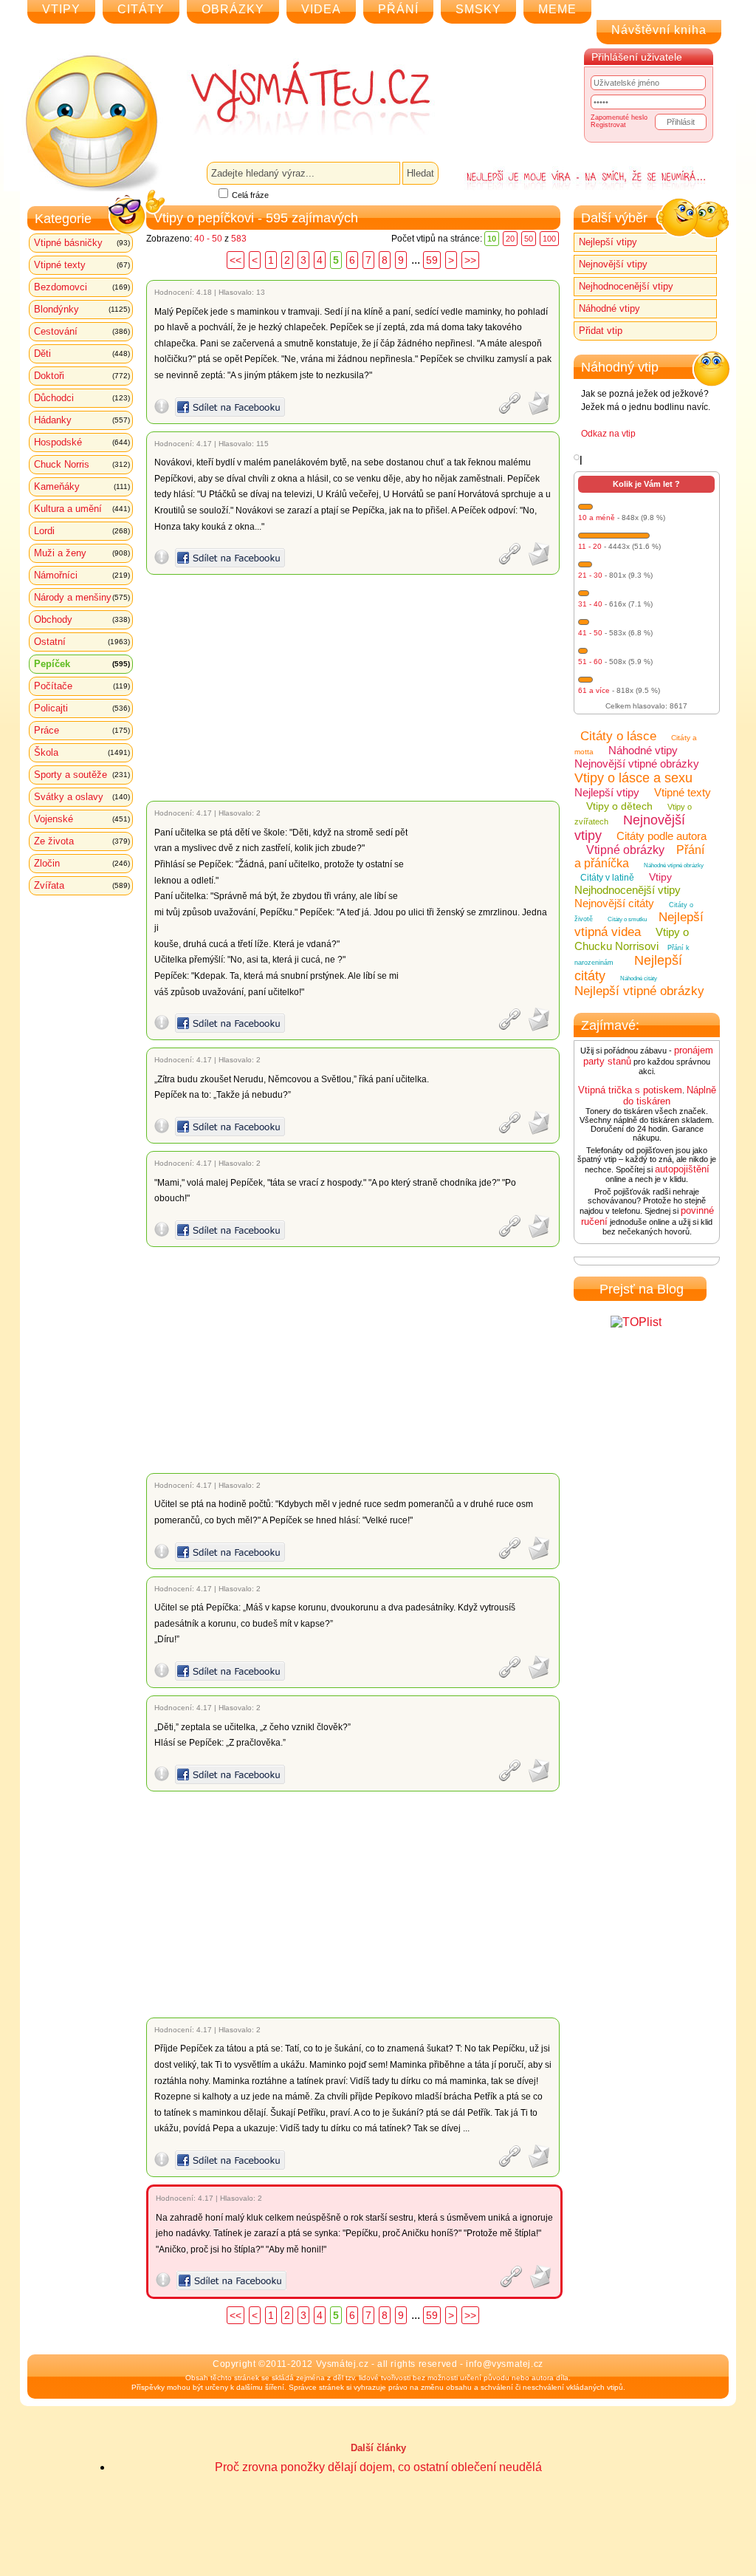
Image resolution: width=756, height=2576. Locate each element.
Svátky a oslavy (82, 797)
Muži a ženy (82, 553)
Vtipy (660, 877)
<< (236, 260)
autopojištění (682, 1169)
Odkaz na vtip (608, 434)
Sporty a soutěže (82, 775)
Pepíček (82, 664)
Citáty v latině (607, 878)
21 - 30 (590, 575)
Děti (82, 353)
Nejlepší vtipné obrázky (639, 991)
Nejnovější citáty (614, 903)
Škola (82, 752)
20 (510, 239)
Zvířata (82, 885)
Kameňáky (82, 486)
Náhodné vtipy (609, 308)
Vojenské (82, 819)
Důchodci (82, 398)
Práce (82, 730)
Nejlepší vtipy (608, 242)
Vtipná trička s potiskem (630, 1090)
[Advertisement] (355, 688)
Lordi (82, 531)
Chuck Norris (82, 464)
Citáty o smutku (627, 919)
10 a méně (597, 517)
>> (470, 260)
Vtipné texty (82, 265)
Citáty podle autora (661, 836)
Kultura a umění (82, 509)
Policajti (82, 708)
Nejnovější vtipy (613, 264)
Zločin (82, 863)
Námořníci (82, 575)
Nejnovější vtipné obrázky (637, 763)
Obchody (82, 619)
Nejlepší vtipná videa (639, 925)
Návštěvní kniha (659, 30)
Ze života (82, 841)
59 (432, 260)
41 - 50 (590, 633)
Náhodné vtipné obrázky (674, 865)
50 (529, 239)
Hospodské (82, 442)
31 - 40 (590, 604)
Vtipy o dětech (619, 806)
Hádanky (82, 420)
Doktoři (82, 376)
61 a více (594, 690)
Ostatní (82, 642)
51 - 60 (590, 662)
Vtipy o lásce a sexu (633, 778)
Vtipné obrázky (625, 850)
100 (549, 239)
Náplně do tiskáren (670, 1096)
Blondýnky (82, 309)
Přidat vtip (601, 331)
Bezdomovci (82, 287)
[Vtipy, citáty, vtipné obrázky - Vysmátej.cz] (294, 98)
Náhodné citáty (639, 978)
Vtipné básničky (82, 243)
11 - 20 (590, 546)
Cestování (82, 331)
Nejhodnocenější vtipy (626, 286)
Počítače (82, 686)
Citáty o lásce (618, 736)
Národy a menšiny (82, 597)
